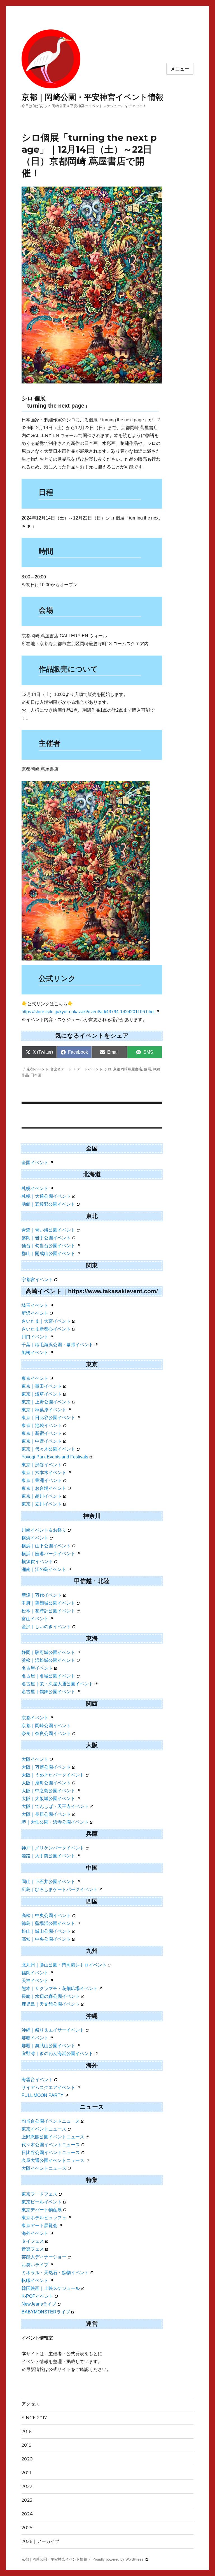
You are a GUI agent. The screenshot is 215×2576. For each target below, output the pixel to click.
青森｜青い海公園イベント (48, 1230)
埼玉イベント (35, 1305)
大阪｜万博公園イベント (46, 1767)
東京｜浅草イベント (42, 1394)
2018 (27, 2431)
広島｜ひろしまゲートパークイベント (60, 1889)
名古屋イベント (37, 1668)
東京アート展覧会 (39, 2225)
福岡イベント (35, 1973)
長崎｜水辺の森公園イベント (51, 1996)
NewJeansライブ (39, 2304)
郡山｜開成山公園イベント (48, 1253)
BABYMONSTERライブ (46, 2312)
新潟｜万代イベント (42, 1595)
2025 (27, 2528)
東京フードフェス (39, 2194)
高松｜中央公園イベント (46, 1916)
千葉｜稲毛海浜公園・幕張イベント (57, 1345)
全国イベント (35, 1163)
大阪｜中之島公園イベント (48, 1791)
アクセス (31, 2404)
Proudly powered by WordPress (118, 2559)
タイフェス (33, 2241)
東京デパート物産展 (42, 2210)
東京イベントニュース (44, 2129)
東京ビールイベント (42, 2202)
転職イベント (35, 2280)
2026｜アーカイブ (40, 2541)
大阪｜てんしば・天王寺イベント (55, 1806)
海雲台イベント (37, 2080)
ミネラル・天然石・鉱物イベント (55, 2273)
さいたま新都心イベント (46, 1329)
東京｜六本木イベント (44, 1473)
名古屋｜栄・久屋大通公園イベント (57, 1684)
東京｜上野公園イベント (46, 1402)
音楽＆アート (61, 1069)
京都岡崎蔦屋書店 (128, 1069)
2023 (27, 2500)
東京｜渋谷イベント (42, 1465)
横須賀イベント (37, 1562)
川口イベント (35, 1337)
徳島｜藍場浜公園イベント (48, 1923)
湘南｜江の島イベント (44, 1569)
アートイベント (90, 1069)
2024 (27, 2514)
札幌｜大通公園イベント (46, 1196)
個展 (148, 1069)
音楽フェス (33, 2249)
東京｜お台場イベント (44, 1488)
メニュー (180, 69)
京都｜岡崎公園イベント (46, 1726)
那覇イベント (35, 2038)
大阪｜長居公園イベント (46, 1814)
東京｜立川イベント (42, 1504)
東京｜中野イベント (42, 1441)
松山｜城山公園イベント (46, 1931)
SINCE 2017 (34, 2418)
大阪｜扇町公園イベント (46, 1783)
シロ (108, 1069)
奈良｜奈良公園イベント (46, 1733)
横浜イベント (35, 1538)
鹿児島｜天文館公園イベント (51, 2004)
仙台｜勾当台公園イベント (48, 1246)
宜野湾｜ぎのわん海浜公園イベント (57, 2054)
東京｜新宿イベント (42, 1433)
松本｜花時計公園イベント (48, 1611)
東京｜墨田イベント (42, 1386)
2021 (26, 2473)
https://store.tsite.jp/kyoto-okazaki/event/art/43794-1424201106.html (88, 1012)
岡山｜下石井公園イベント (48, 1882)
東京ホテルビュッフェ (44, 2218)
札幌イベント (35, 1188)
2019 (27, 2445)
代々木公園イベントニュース (51, 2145)
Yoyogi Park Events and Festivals (55, 1457)
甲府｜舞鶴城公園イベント (48, 1603)
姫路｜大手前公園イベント (48, 1856)
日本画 (36, 1075)
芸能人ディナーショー (44, 2257)
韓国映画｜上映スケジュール (51, 2288)
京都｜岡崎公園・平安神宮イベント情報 (93, 97)
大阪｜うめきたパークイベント (53, 1775)
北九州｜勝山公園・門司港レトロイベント (64, 1965)
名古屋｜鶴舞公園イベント (48, 1692)
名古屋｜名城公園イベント (48, 1676)
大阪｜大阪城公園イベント (48, 1799)
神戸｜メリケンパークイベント (53, 1848)
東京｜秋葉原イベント (44, 1410)
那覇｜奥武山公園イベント (48, 2046)
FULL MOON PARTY (43, 2095)
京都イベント (38, 1069)
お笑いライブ (35, 2265)
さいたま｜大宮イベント (46, 1321)
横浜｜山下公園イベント (46, 1546)
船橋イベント (35, 1353)
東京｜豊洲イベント (42, 1480)
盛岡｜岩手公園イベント (46, 1238)
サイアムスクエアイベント (48, 2087)
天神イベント (35, 1981)
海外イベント (35, 2233)
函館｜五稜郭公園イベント (48, 1204)
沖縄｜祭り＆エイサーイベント (53, 2030)
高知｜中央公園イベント (46, 1939)
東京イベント (35, 1378)
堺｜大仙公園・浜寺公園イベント (55, 1822)
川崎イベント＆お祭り (44, 1530)
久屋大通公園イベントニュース (53, 2160)
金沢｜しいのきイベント (46, 1627)
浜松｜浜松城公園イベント (48, 1660)
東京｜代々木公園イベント (48, 1449)
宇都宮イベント (37, 1280)
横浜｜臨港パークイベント (48, 1554)
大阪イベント (35, 1759)
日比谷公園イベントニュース (51, 2153)
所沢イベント (35, 1313)
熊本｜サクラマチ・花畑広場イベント (60, 1988)
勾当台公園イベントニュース (51, 2121)
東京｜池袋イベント (42, 1425)
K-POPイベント (38, 2296)
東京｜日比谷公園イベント (48, 1418)
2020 (27, 2459)
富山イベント (35, 1619)
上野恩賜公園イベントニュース (53, 2137)
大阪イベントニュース (44, 2168)
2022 (27, 2486)
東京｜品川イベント (42, 1496)
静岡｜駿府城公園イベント (48, 1652)
